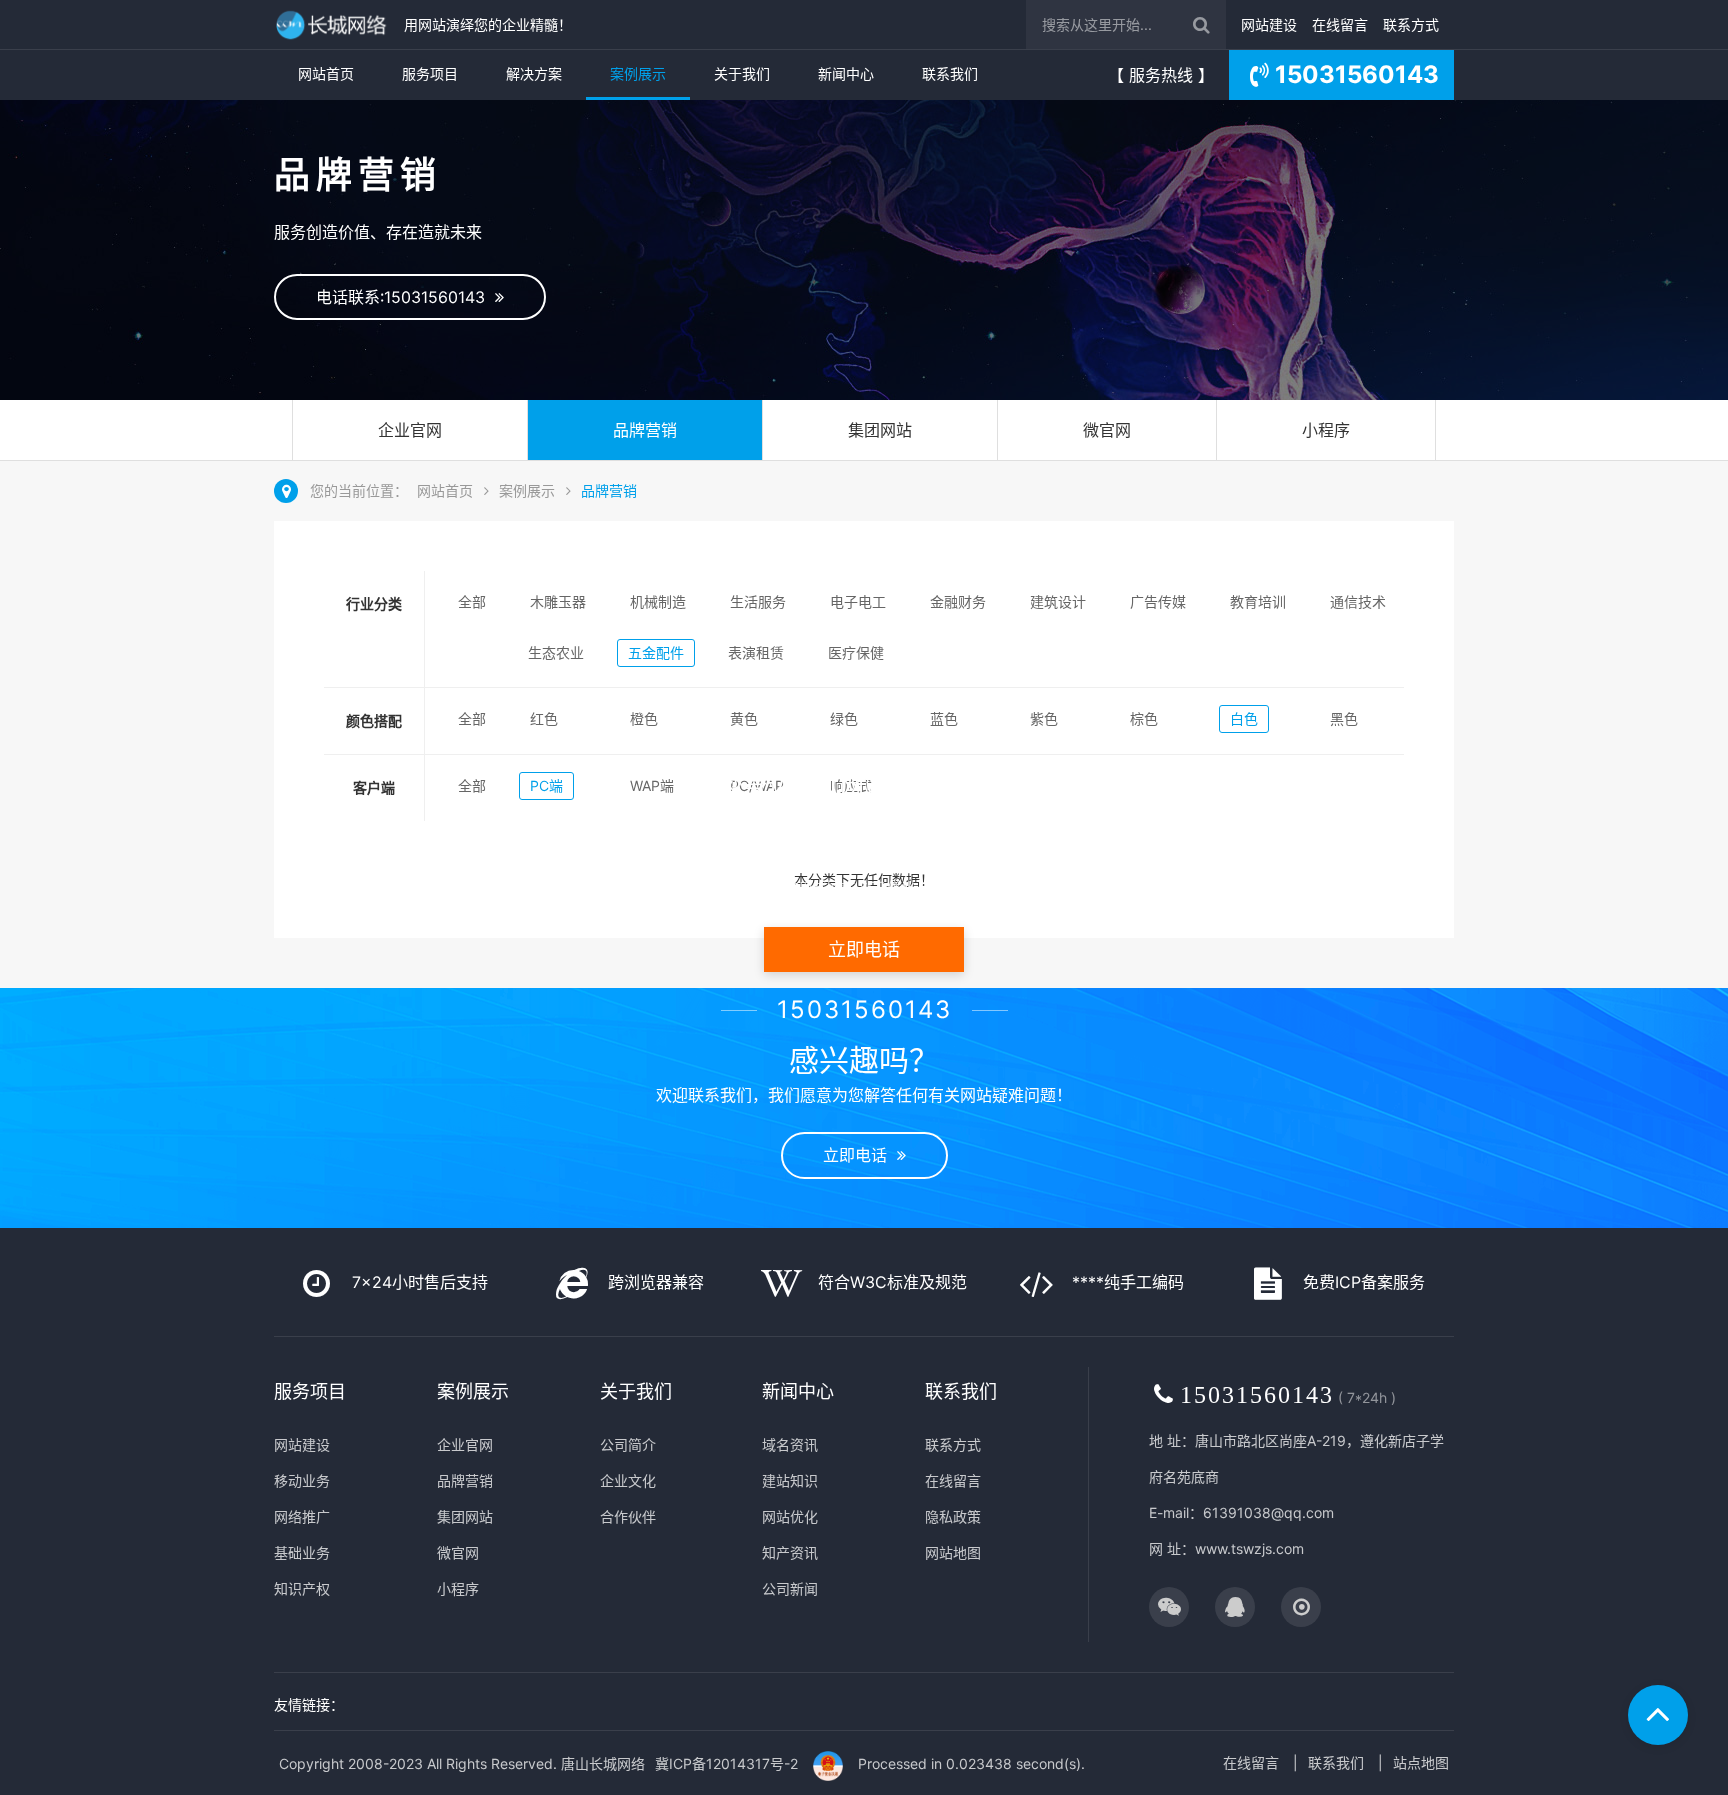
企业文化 (628, 1480)
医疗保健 (856, 652)
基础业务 (302, 1552)
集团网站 (880, 430)
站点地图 (1421, 1762)
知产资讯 (790, 1552)
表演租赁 (756, 652)
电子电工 (858, 601)
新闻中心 (846, 73)
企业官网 (410, 430)
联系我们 (950, 73)
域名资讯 (790, 1444)
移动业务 (302, 1480)
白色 (1244, 718)
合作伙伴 (628, 1516)
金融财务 (958, 601)
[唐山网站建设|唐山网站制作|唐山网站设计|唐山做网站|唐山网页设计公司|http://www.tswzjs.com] (334, 24)
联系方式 (1411, 24)
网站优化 (790, 1516)
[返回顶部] (1658, 1715)
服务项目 (430, 73)
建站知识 (790, 1480)
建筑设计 (1058, 601)
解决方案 (534, 73)
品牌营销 (645, 430)
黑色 (1344, 718)
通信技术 (1358, 601)
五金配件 (656, 652)
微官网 (1107, 430)
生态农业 (556, 652)
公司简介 (628, 1444)
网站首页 (326, 73)
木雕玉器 (558, 601)
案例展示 (638, 73)
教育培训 (1258, 601)
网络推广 (302, 1516)
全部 (472, 601)
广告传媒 (1158, 601)
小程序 (1326, 430)
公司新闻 (790, 1588)
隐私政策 (953, 1516)
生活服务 (758, 601)
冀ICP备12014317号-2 (726, 1763)
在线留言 (1340, 24)
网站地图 (953, 1552)
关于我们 (742, 73)
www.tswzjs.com (1249, 1548)
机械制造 (658, 601)
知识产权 (302, 1588)
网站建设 (1269, 24)
